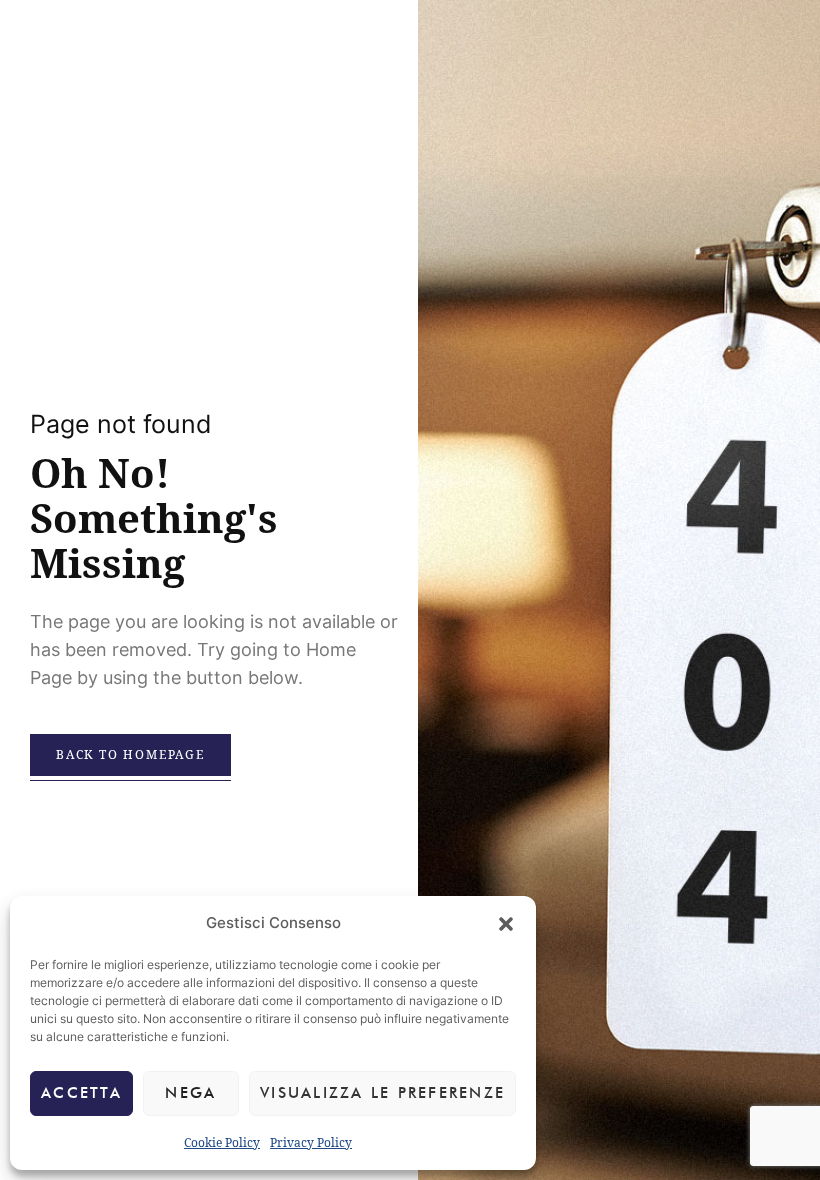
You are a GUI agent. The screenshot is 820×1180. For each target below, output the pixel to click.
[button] (506, 924)
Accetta (81, 1093)
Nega (190, 1093)
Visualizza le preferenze (382, 1093)
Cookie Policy (222, 1142)
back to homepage (130, 754)
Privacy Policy (311, 1142)
